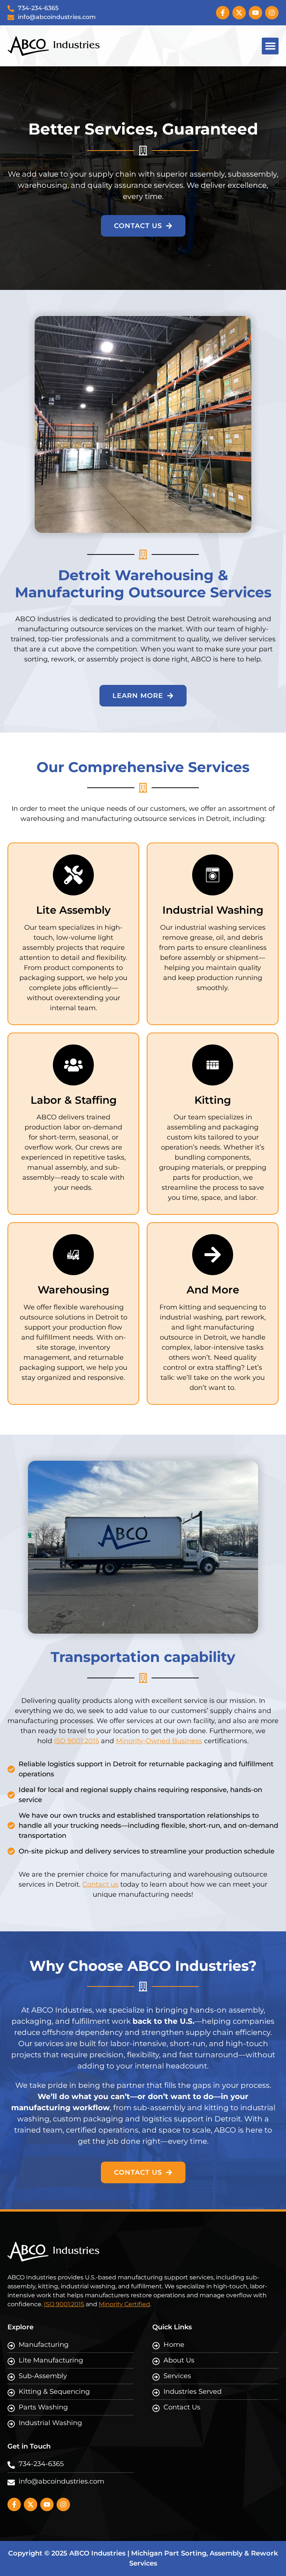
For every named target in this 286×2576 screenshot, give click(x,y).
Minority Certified (124, 2304)
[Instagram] (272, 13)
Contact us (100, 1884)
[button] (270, 46)
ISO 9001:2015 (77, 1741)
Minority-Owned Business (159, 1741)
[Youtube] (255, 13)
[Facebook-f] (223, 13)
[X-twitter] (239, 13)
